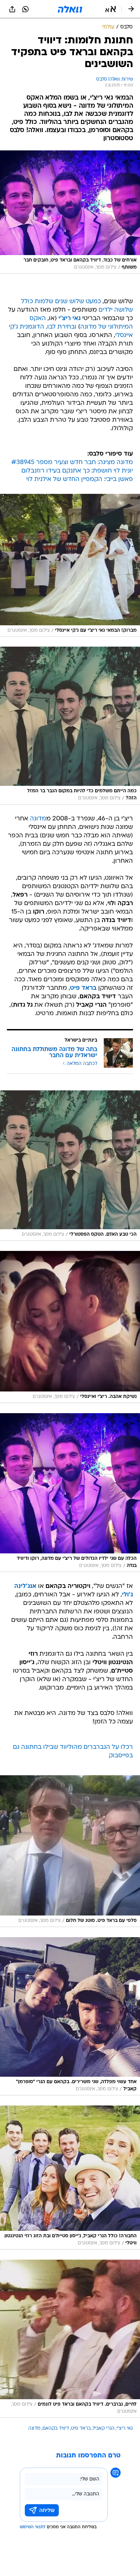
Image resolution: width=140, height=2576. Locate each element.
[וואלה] (70, 9)
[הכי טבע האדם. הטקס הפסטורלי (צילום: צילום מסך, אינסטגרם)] (70, 1166)
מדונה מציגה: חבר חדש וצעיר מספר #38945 (72, 463)
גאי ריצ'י (125, 2428)
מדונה (38, 819)
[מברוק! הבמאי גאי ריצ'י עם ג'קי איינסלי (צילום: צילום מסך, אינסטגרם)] (70, 565)
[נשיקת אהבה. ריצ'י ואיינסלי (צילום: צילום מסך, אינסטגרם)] (70, 1327)
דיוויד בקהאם (56, 2428)
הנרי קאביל (104, 2428)
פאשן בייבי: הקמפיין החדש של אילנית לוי (80, 479)
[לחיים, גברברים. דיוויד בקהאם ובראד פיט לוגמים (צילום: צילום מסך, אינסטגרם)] (70, 2339)
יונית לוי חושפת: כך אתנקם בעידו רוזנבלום (77, 471)
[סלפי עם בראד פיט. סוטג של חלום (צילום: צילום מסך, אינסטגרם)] (70, 1851)
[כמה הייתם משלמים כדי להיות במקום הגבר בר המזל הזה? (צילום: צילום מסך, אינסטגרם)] (70, 725)
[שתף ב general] (12, 9)
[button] (111, 9)
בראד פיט (81, 2428)
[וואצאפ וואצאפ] (25, 9)
